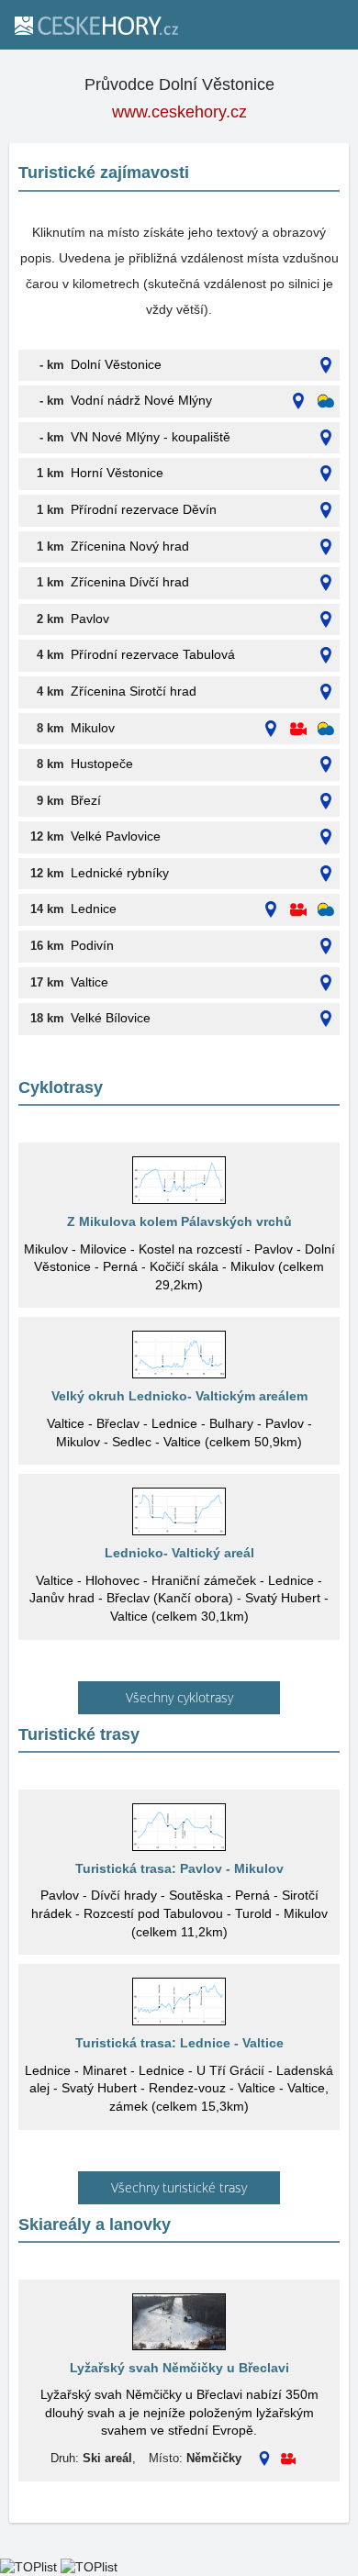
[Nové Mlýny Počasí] (326, 401)
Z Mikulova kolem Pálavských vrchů (179, 1221)
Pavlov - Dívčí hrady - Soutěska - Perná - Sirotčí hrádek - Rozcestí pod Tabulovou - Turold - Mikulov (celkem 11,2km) (179, 1913)
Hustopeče (102, 764)
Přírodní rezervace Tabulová (153, 654)
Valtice (89, 982)
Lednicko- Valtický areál (179, 1553)
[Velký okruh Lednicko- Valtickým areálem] (179, 1355)
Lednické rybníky (120, 873)
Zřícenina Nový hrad (130, 546)
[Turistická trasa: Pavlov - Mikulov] (179, 1827)
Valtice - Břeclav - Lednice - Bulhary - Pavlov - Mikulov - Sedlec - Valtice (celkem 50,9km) (179, 1433)
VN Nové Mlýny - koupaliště (151, 437)
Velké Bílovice (111, 1018)
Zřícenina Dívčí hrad (130, 582)
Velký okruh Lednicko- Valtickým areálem (179, 1396)
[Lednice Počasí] (326, 910)
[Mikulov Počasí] (326, 729)
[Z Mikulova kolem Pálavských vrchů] (179, 1180)
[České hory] (95, 25)
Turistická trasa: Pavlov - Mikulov (179, 1868)
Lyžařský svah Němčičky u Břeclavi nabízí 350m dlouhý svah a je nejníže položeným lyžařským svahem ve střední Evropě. (179, 2412)
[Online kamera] (298, 729)
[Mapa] (326, 366)
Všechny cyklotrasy (179, 1697)
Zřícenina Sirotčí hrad (134, 691)
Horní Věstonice (117, 473)
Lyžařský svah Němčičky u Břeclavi (179, 2368)
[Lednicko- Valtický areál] (179, 1511)
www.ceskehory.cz (179, 112)
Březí (86, 800)
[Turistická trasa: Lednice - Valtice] (179, 2002)
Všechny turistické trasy (179, 2187)
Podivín (92, 945)
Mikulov (93, 728)
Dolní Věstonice (116, 364)
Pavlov (90, 619)
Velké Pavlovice (116, 836)
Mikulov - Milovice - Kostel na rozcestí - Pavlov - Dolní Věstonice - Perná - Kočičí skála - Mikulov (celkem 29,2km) (179, 1267)
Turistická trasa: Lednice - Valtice (179, 2043)
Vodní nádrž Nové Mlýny (141, 400)
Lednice (94, 909)
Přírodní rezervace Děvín (144, 509)
